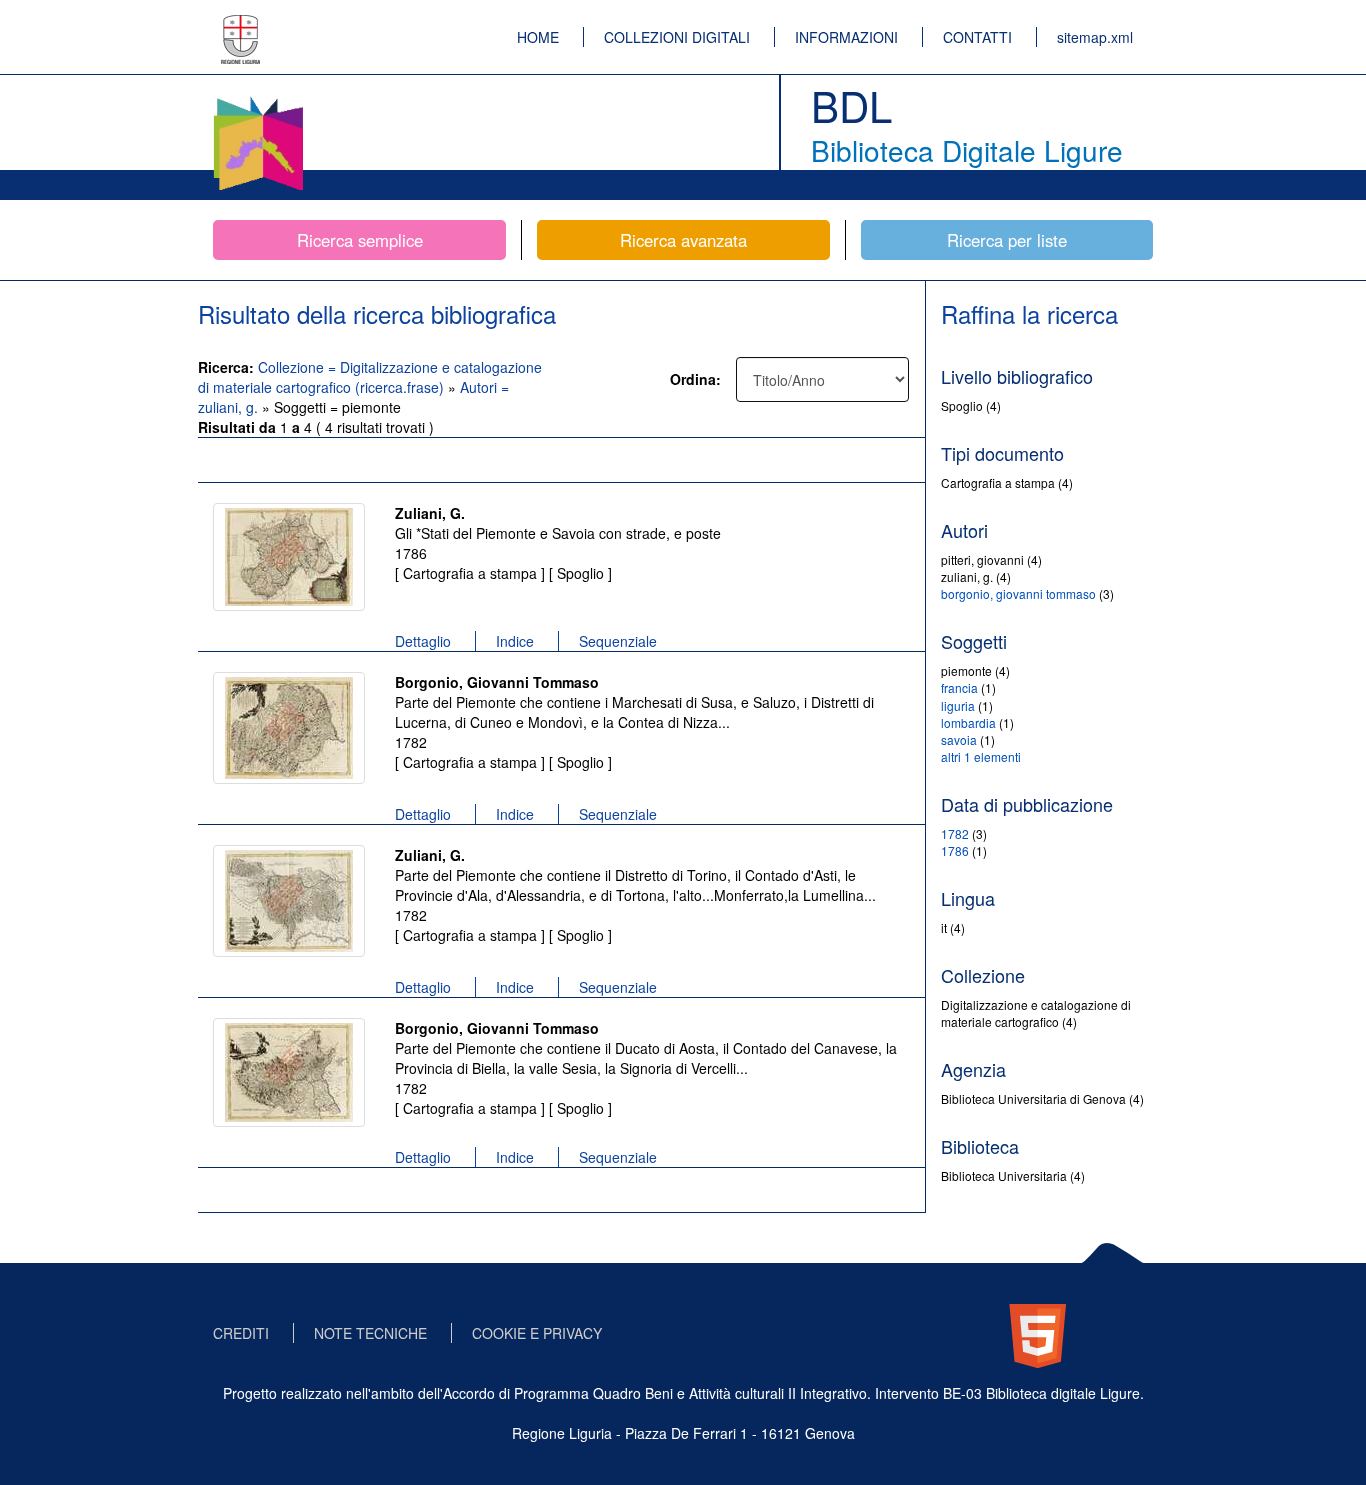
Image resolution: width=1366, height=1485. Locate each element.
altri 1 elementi (981, 756)
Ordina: (695, 379)
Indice (515, 641)
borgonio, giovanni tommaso (1018, 593)
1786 (955, 850)
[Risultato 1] (289, 557)
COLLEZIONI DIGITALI (677, 37)
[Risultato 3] (289, 901)
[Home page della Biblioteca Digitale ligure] (258, 100)
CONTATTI (977, 37)
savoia (959, 739)
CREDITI (241, 1333)
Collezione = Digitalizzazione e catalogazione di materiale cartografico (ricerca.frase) (370, 377)
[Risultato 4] (289, 1072)
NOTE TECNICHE (370, 1333)
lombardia (968, 722)
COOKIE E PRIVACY (537, 1333)
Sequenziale (618, 641)
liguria (958, 705)
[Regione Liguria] (241, 25)
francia (959, 687)
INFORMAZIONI (846, 37)
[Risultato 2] (289, 728)
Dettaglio (423, 641)
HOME (538, 37)
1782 (955, 833)
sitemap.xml (1095, 37)
